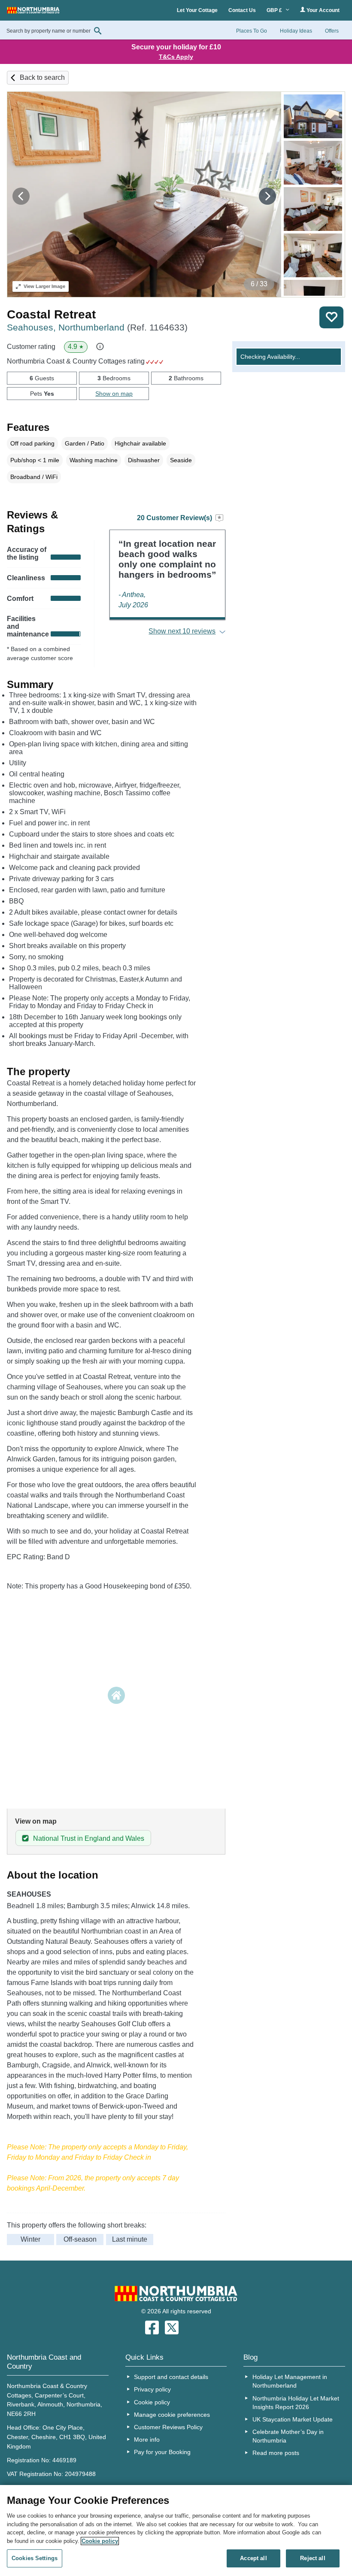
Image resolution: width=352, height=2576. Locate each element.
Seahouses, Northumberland (97, 327)
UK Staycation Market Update (293, 2419)
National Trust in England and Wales (89, 1838)
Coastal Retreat (51, 314)
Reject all (313, 2558)
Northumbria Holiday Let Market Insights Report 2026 (296, 2403)
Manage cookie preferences (172, 2415)
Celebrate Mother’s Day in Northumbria (288, 2436)
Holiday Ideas (296, 31)
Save (331, 317)
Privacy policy (152, 2389)
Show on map (114, 394)
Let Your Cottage (197, 10)
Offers (332, 31)
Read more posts (276, 2453)
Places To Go (252, 31)
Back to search (42, 77)
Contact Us (242, 10)
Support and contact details (171, 2377)
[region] (176, 2531)
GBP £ (275, 10)
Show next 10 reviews (182, 631)
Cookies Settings (35, 2558)
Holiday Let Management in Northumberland (290, 2381)
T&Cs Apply (176, 57)
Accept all (253, 2558)
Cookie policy (152, 2402)
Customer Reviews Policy (168, 2427)
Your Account (322, 10)
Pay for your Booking (162, 2452)
